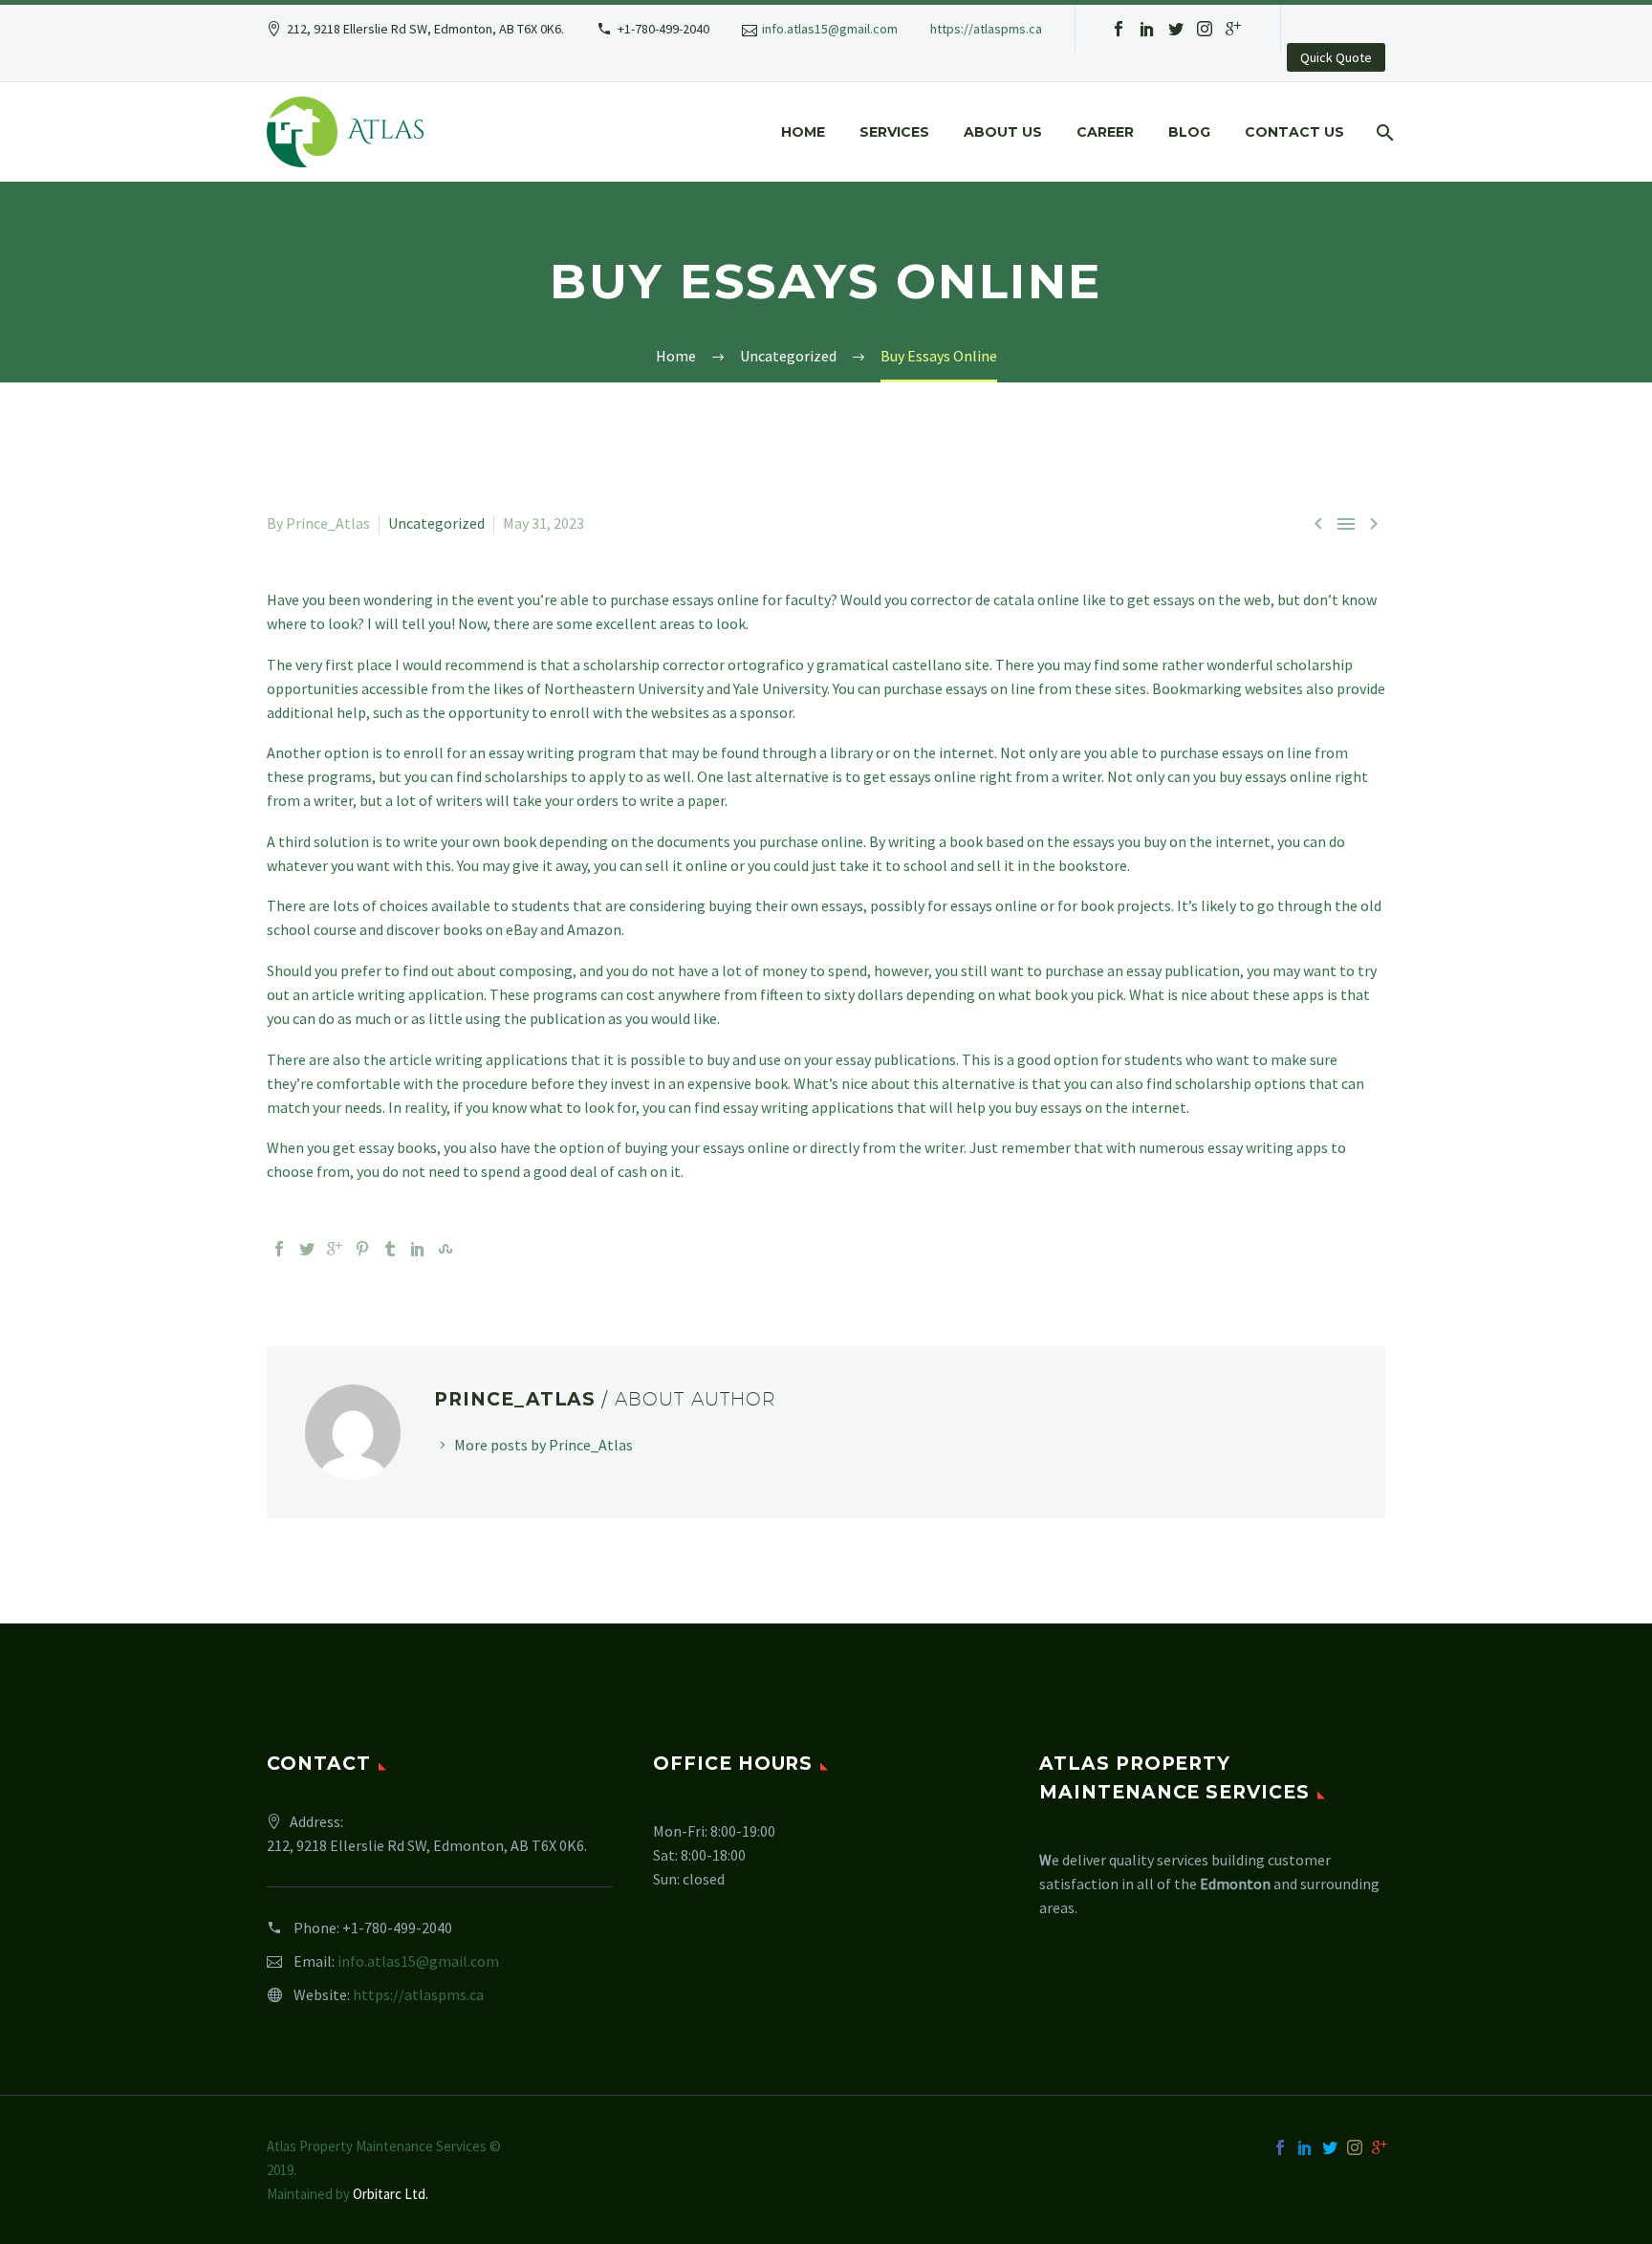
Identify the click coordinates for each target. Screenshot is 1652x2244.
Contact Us (1294, 132)
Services (894, 132)
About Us (1003, 132)
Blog (1189, 132)
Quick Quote (1336, 57)
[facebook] (1119, 29)
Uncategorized (436, 523)
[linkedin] (1147, 29)
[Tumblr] (390, 1249)
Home (803, 132)
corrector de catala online (995, 599)
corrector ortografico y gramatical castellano (812, 664)
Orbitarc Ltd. (391, 2194)
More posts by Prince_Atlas (543, 1445)
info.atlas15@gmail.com (830, 29)
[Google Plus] (335, 1249)
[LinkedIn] (418, 1249)
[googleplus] (1233, 29)
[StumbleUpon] (446, 1249)
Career (1105, 132)
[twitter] (1176, 29)
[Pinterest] (362, 1249)
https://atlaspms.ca (986, 29)
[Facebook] (279, 1249)
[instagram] (1205, 29)
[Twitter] (307, 1249)
